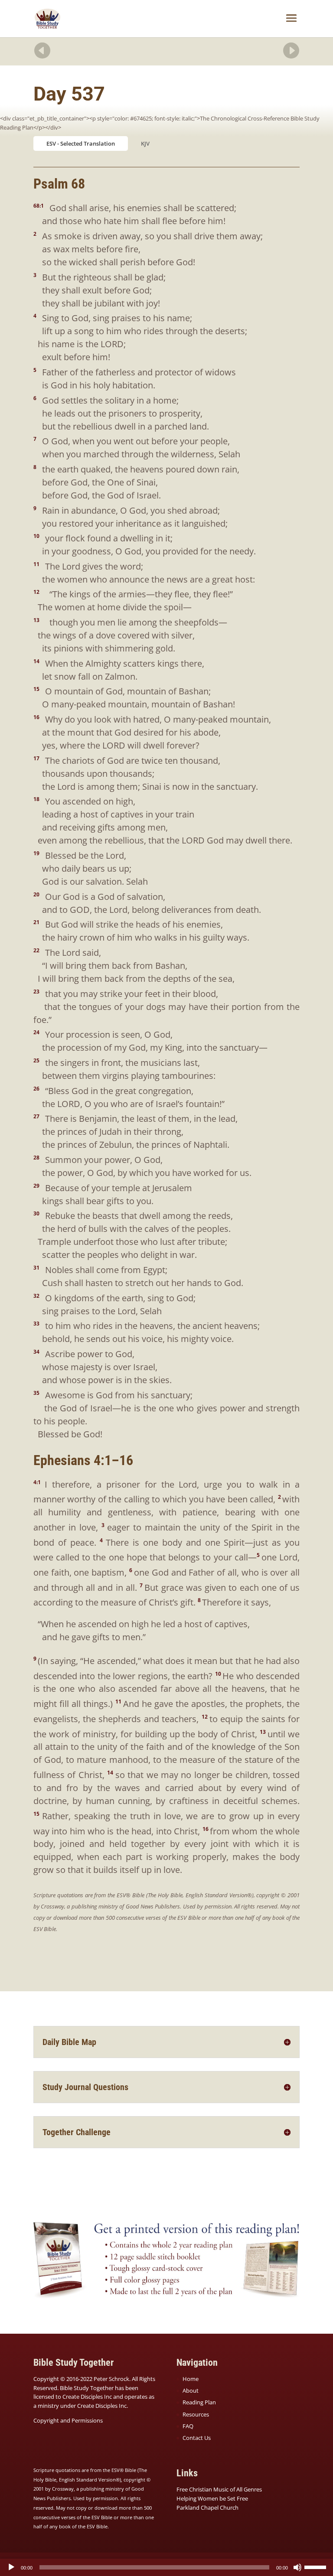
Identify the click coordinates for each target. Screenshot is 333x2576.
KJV (145, 143)
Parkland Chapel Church (207, 2508)
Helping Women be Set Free (212, 2498)
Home (191, 2379)
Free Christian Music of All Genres (219, 2489)
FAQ (188, 2426)
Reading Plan (199, 2402)
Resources (196, 2414)
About (191, 2390)
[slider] (317, 2566)
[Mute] (297, 2567)
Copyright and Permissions (68, 2420)
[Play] (11, 2567)
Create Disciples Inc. (103, 2406)
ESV (51, 143)
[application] (166, 2567)
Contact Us (197, 2438)
